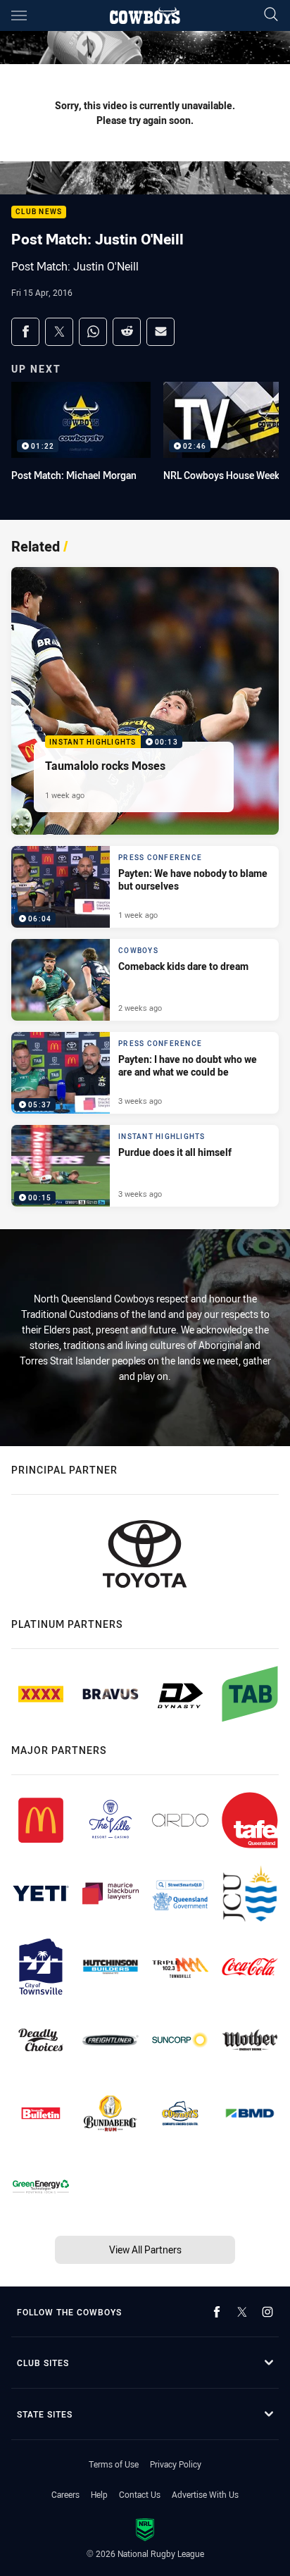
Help (99, 2494)
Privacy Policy (176, 2464)
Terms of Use (114, 2464)
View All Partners (145, 2250)
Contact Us (140, 2494)
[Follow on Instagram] (267, 2312)
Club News (39, 212)
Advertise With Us (205, 2494)
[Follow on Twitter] (242, 2312)
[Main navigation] (19, 15)
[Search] (271, 15)
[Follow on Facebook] (217, 2312)
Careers (65, 2494)
